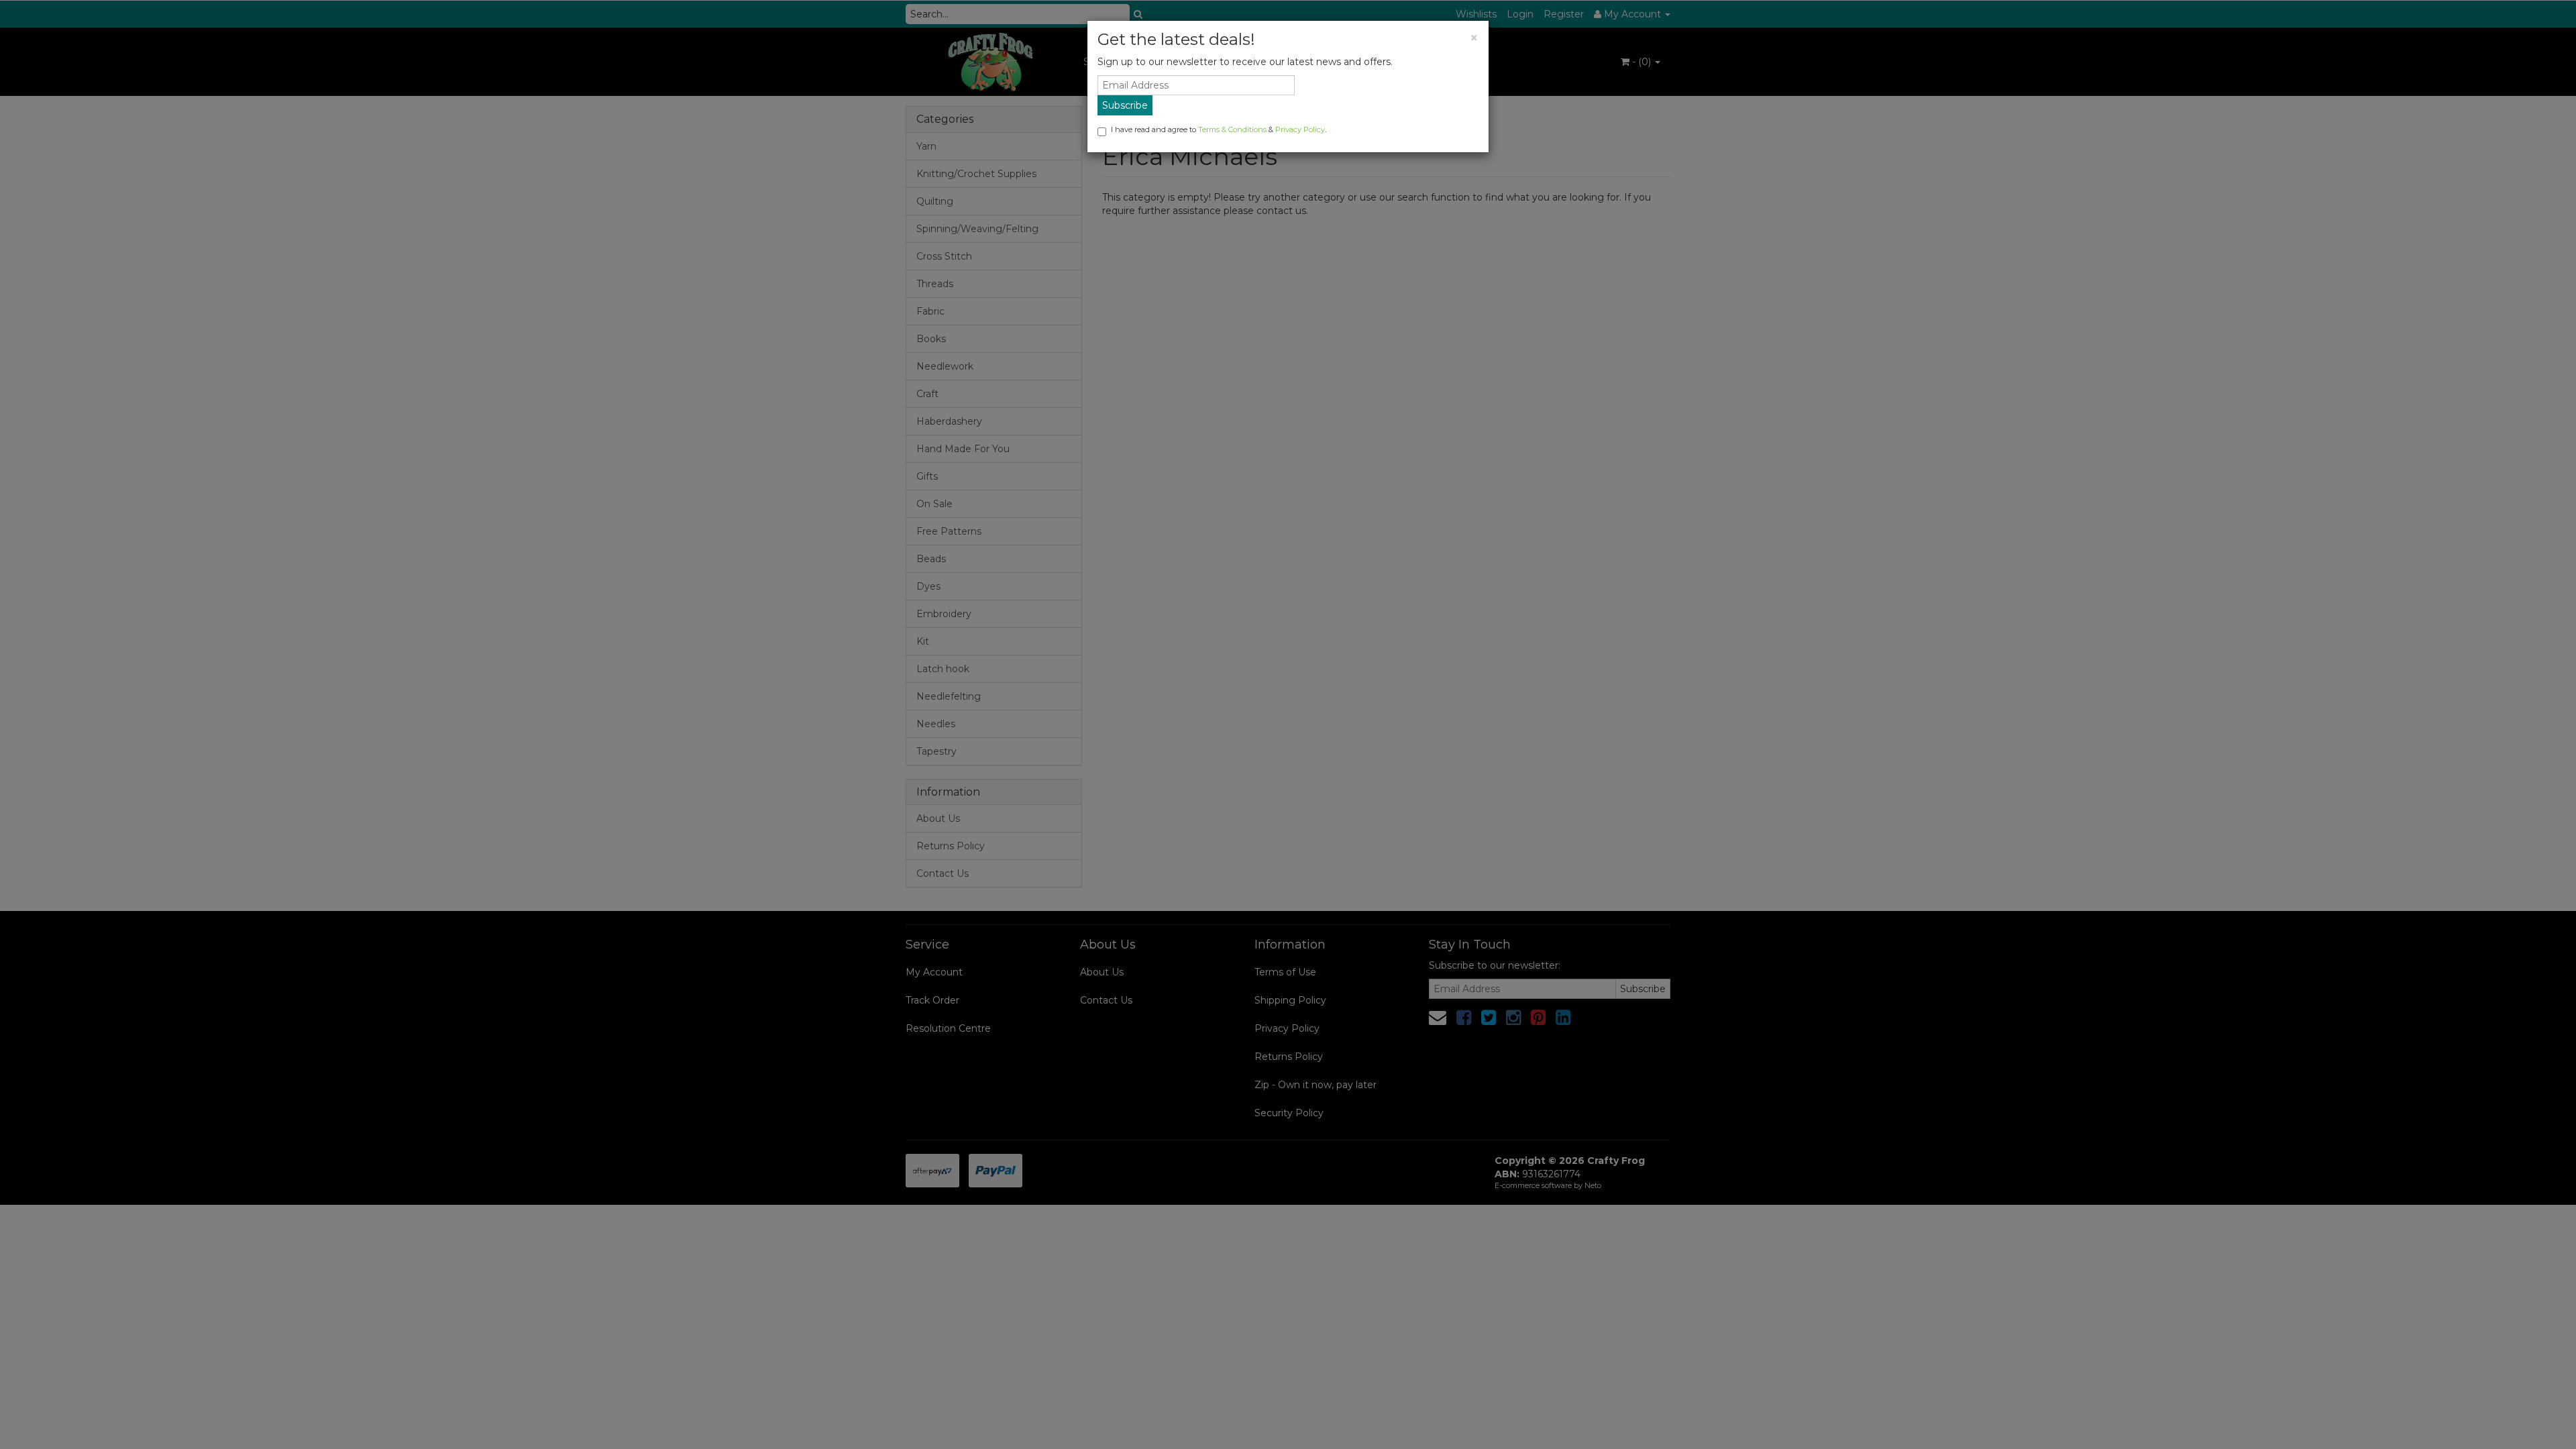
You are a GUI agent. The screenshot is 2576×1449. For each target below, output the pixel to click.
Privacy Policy (1300, 129)
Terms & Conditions (1232, 129)
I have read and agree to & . (1219, 129)
